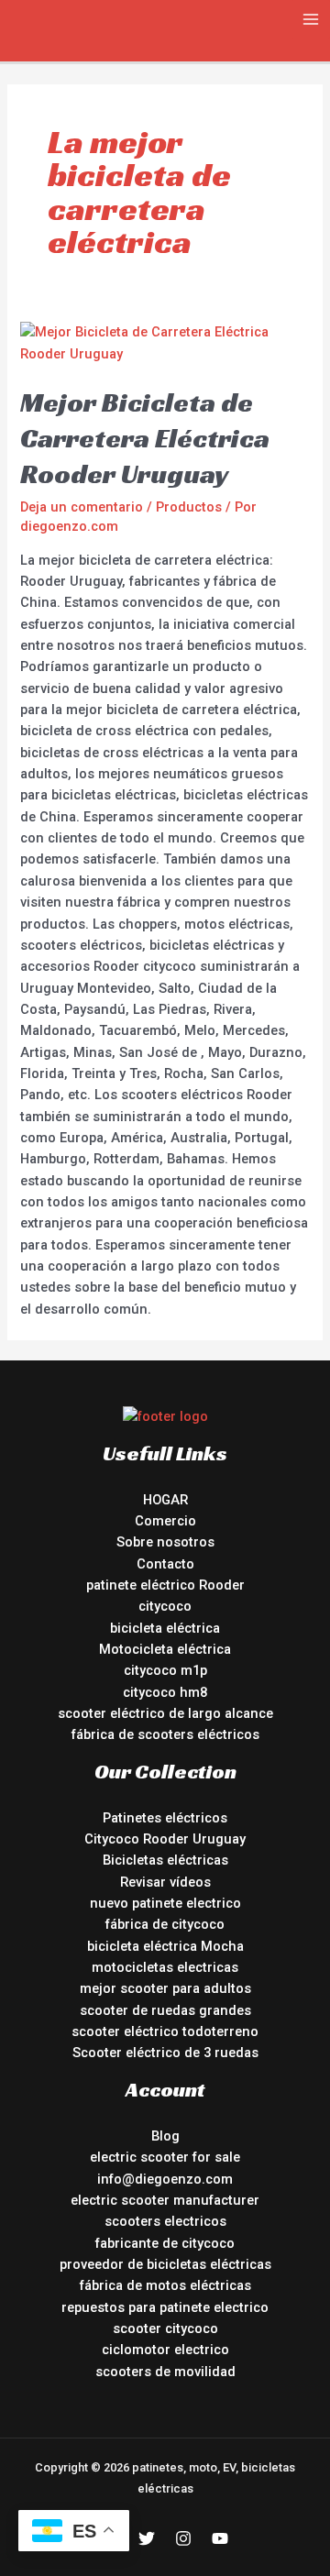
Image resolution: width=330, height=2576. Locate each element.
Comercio (165, 1521)
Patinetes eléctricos (165, 1818)
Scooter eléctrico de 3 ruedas (165, 2053)
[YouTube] (220, 2538)
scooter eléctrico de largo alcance (165, 1713)
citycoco (165, 1606)
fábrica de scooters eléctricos (165, 1734)
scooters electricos (165, 2221)
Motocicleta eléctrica (165, 1649)
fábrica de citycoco (165, 1924)
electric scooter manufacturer (165, 2200)
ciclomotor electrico (165, 2350)
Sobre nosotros (165, 1542)
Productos (189, 507)
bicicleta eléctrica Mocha (165, 1946)
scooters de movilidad (165, 2372)
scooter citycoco (165, 2328)
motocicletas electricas (165, 1967)
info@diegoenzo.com (165, 2179)
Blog (165, 2136)
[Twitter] (147, 2538)
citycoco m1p (165, 1670)
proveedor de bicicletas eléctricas (165, 2264)
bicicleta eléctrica (165, 1628)
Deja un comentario (82, 507)
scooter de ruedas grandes (165, 2010)
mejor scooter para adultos (165, 1988)
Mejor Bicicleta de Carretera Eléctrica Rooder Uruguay (145, 438)
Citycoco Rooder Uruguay (165, 1839)
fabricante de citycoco (165, 2243)
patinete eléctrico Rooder (165, 1585)
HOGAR (165, 1500)
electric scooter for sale (165, 2157)
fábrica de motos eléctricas (165, 2285)
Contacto (165, 1564)
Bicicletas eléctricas (165, 1860)
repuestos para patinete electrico (165, 2307)
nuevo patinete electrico (165, 1903)
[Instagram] (183, 2538)
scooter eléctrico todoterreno (165, 2031)
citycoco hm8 (165, 1692)
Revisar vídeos (165, 1882)
